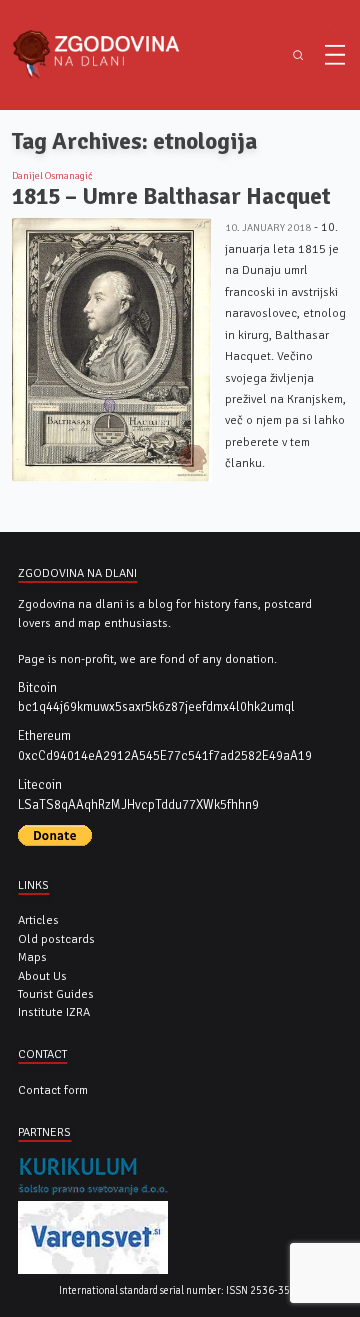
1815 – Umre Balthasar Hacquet (171, 196)
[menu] (335, 55)
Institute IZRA (54, 1012)
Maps (32, 957)
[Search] (297, 55)
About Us (42, 976)
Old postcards (56, 939)
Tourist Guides (56, 994)
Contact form (53, 1090)
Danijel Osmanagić (52, 176)
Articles (38, 920)
